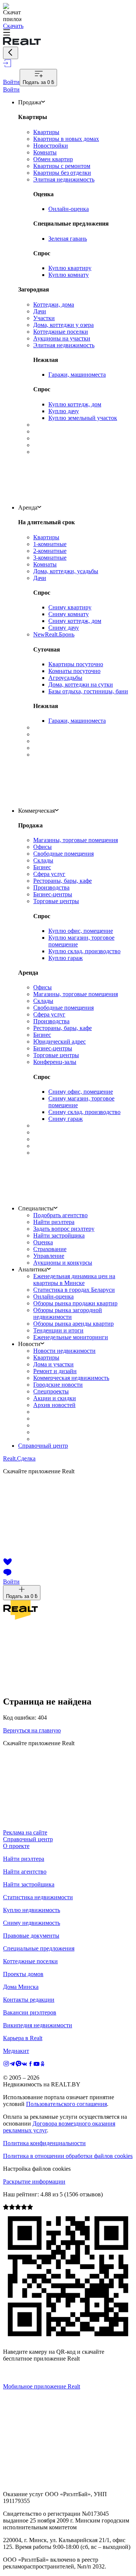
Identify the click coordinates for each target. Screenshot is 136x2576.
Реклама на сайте (25, 1832)
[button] (68, 33)
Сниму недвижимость (32, 1923)
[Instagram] (6, 2065)
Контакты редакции (29, 2000)
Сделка (19, 1458)
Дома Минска (21, 1987)
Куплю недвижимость (32, 1910)
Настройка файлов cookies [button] (37, 2169)
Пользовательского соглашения (66, 2104)
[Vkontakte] (25, 2065)
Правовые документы (31, 1936)
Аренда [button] (28, 507)
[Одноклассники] (43, 2065)
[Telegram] (12, 2065)
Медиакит (16, 2051)
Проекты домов (23, 1974)
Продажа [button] (30, 102)
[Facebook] (31, 2065)
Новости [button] (29, 1344)
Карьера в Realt (23, 2038)
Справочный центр (43, 1446)
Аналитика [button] (32, 1269)
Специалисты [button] (36, 1208)
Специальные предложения (39, 1948)
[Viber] (19, 2065)
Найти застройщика (29, 1884)
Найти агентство (25, 1872)
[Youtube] (37, 2065)
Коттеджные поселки (30, 1961)
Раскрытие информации (34, 2182)
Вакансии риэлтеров (30, 2012)
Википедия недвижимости (38, 2025)
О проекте (16, 1846)
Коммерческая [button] (36, 811)
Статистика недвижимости (38, 1897)
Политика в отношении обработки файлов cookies (68, 2156)
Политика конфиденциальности (44, 2143)
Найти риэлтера (24, 1859)
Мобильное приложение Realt (42, 2386)
